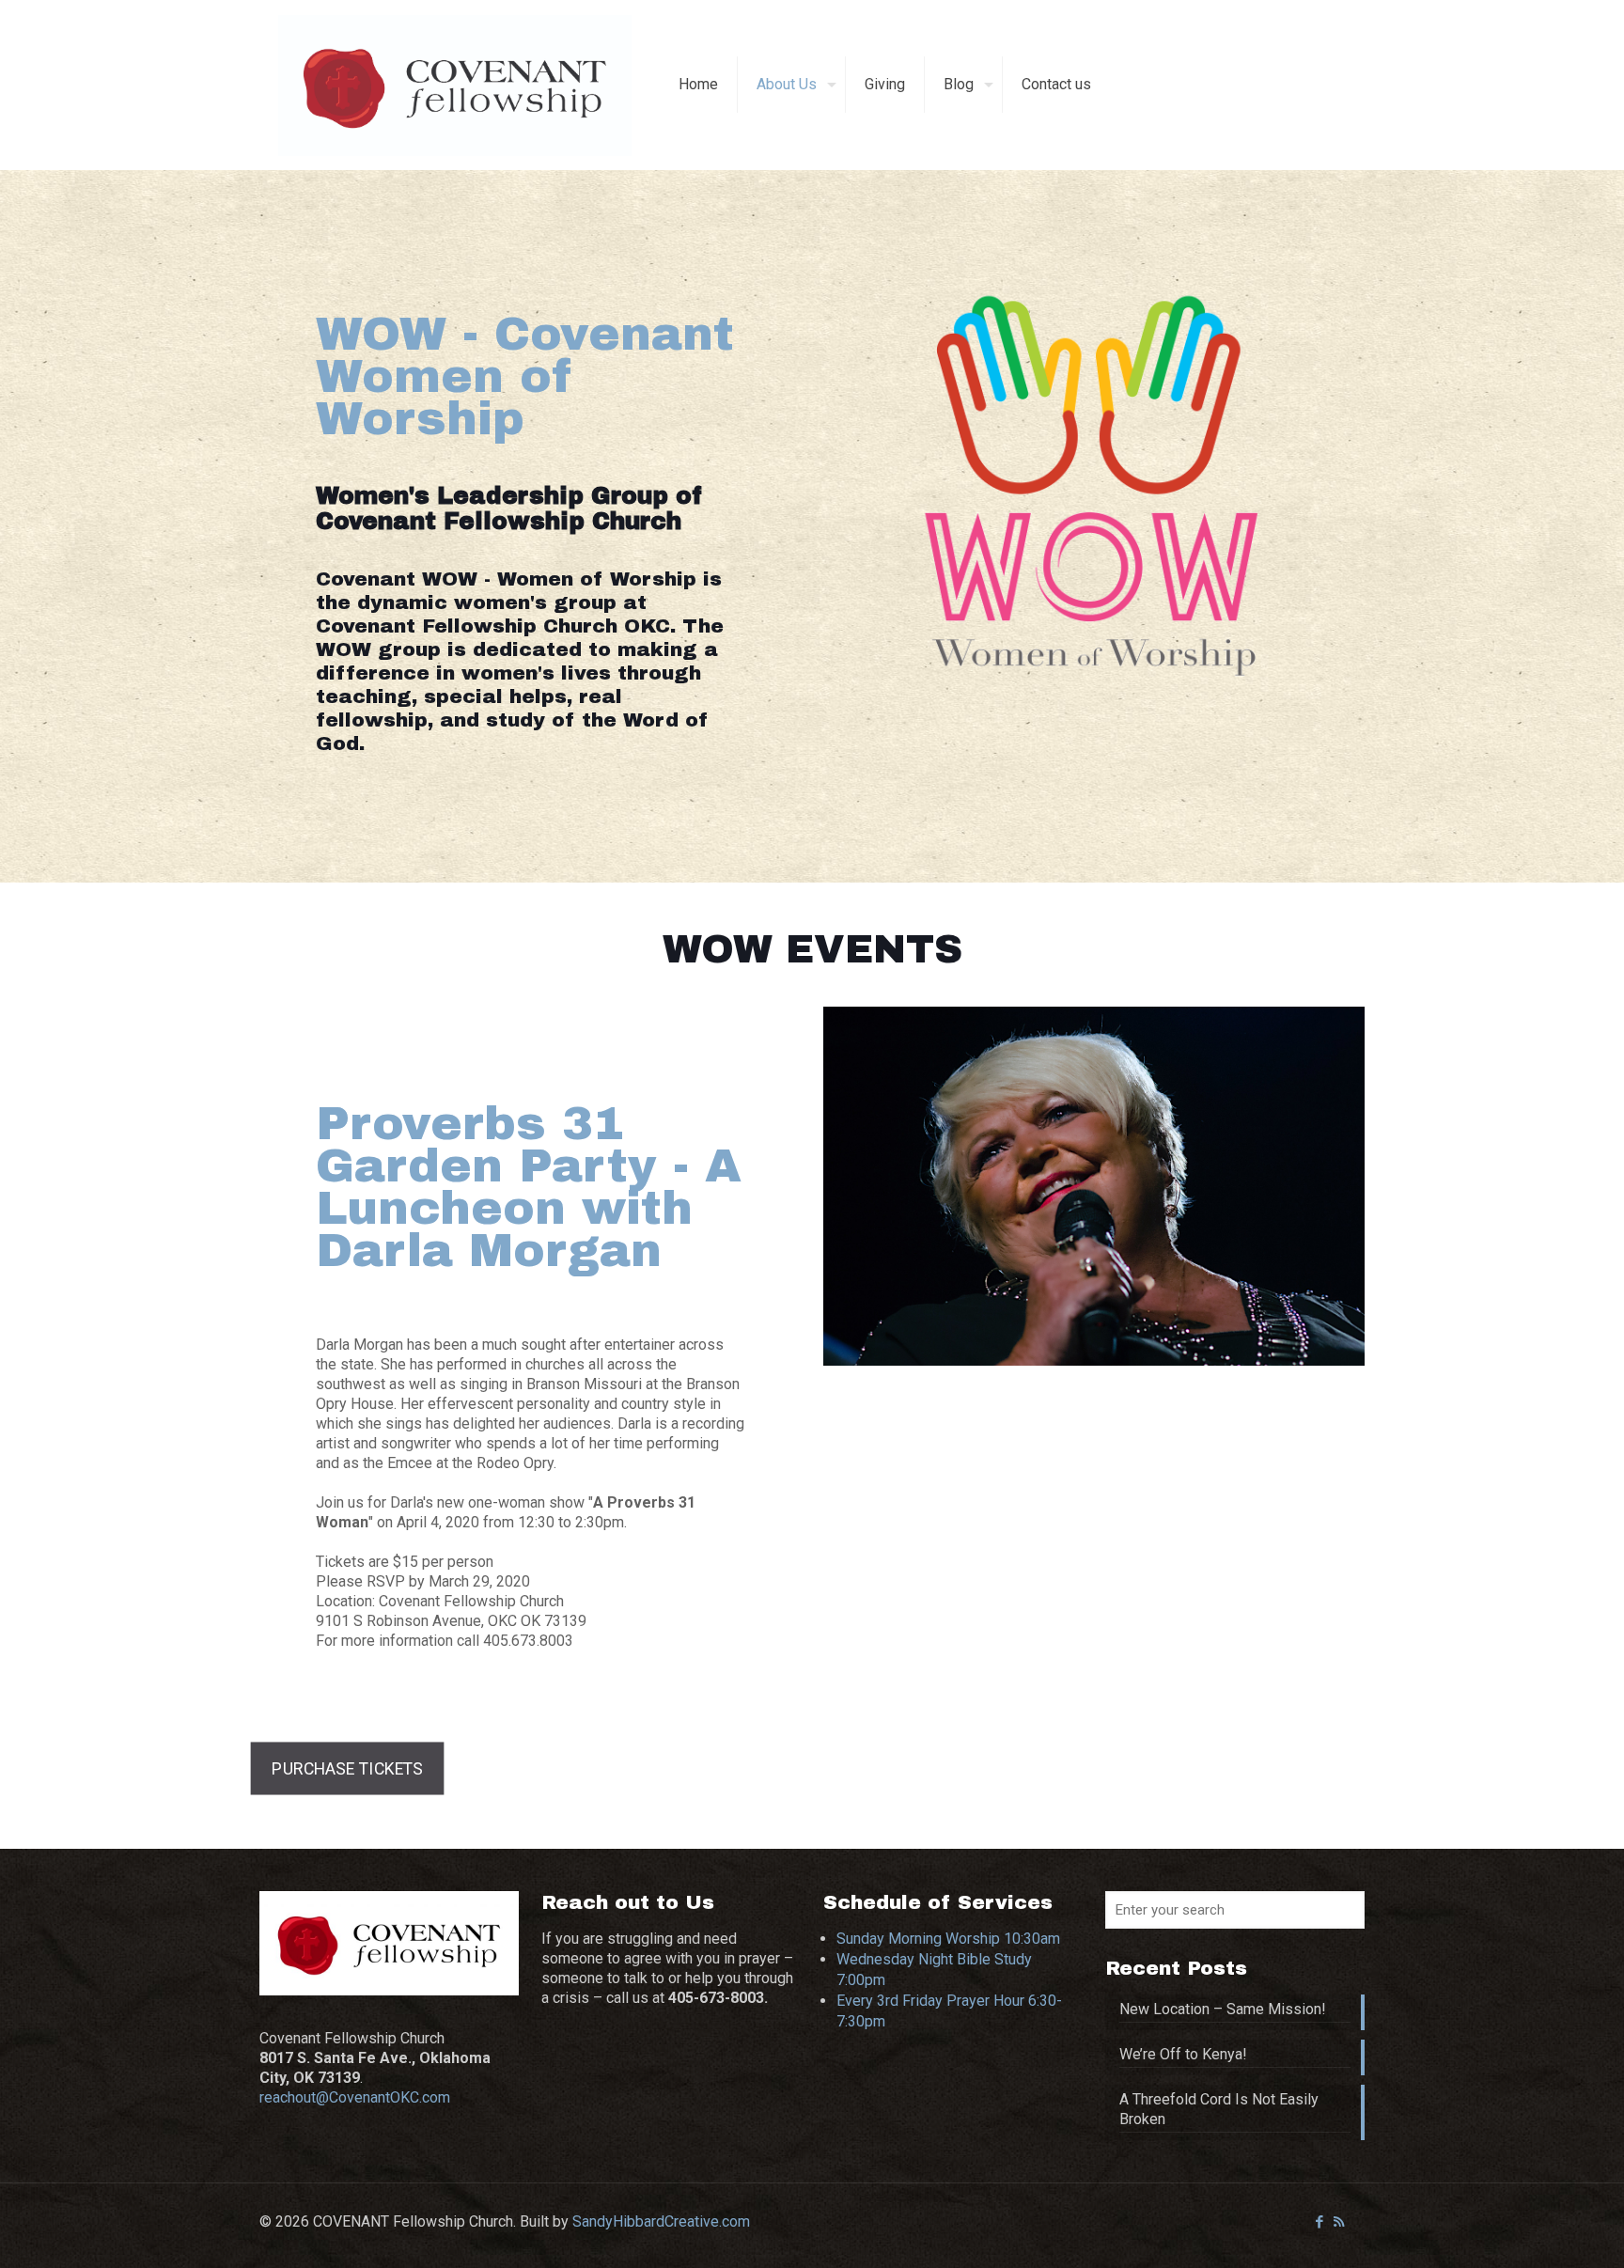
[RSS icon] (1339, 2222)
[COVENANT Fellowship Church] (455, 85)
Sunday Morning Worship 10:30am (948, 1939)
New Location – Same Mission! (1223, 2009)
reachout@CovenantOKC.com (355, 2097)
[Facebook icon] (1319, 2222)
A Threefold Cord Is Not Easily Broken (1219, 2109)
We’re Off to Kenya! (1183, 2054)
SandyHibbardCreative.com (661, 2221)
